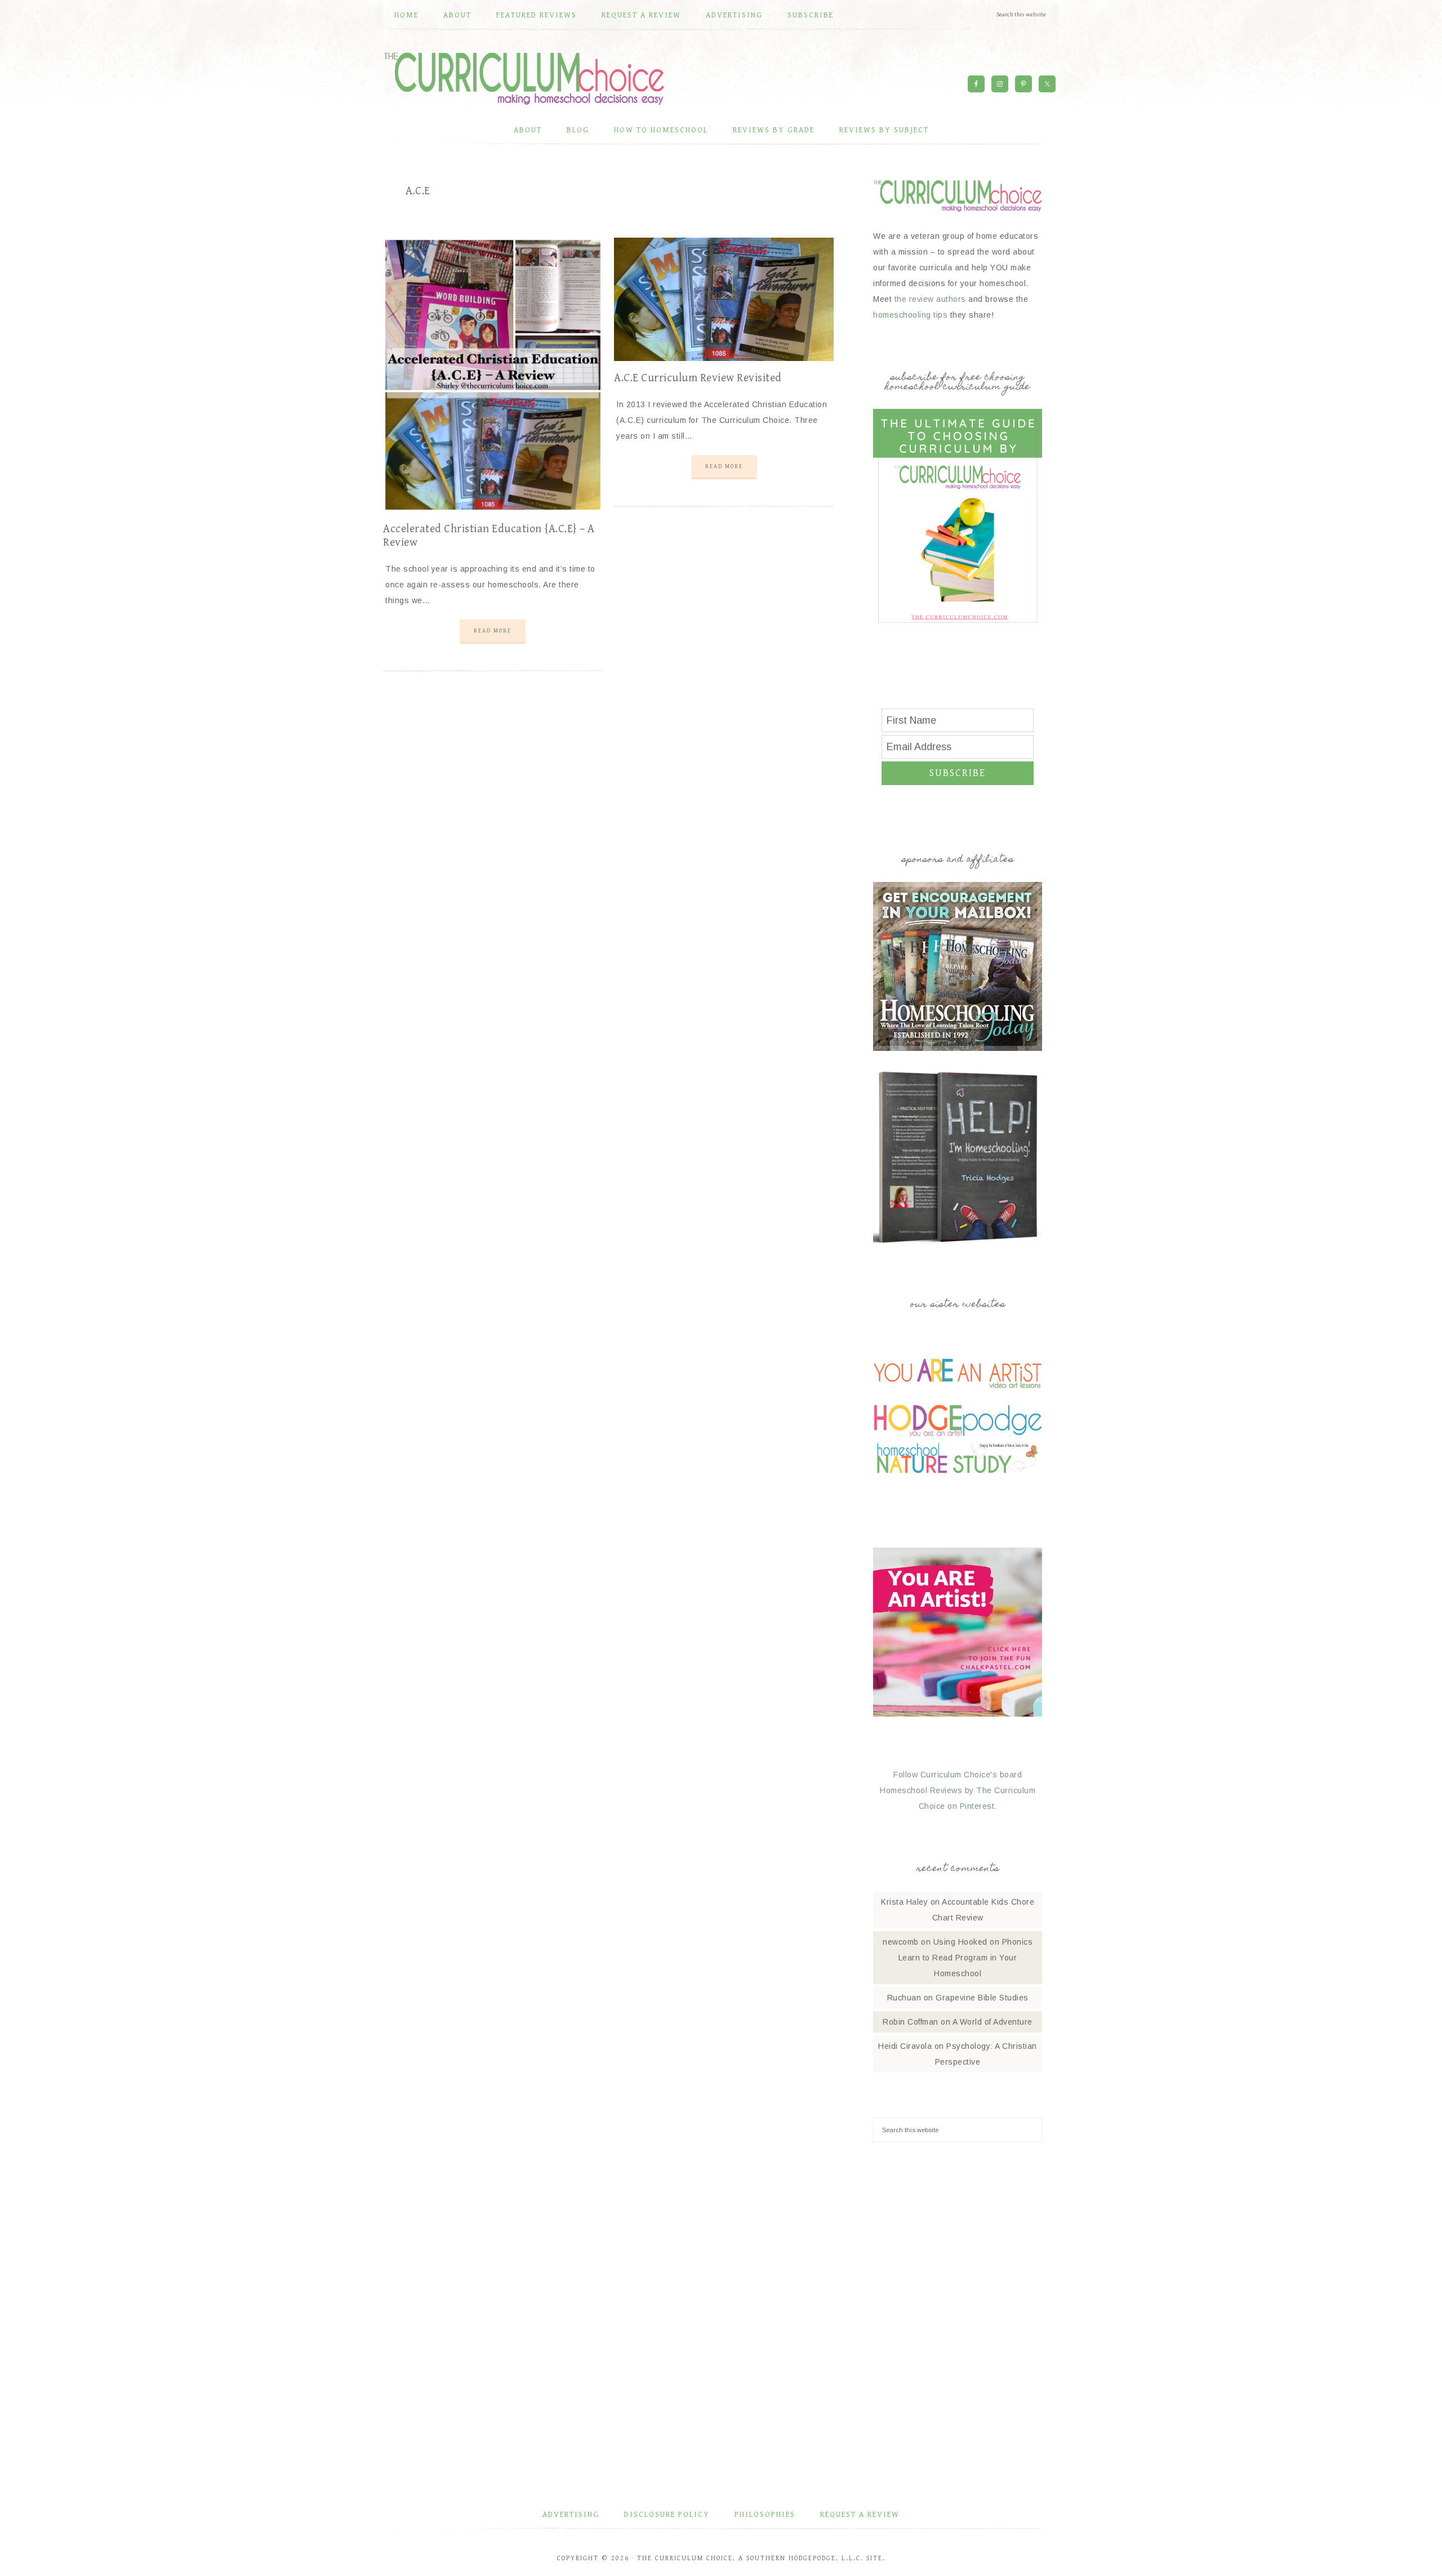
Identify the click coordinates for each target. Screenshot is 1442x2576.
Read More (493, 631)
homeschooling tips (910, 315)
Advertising (571, 2515)
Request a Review (860, 2515)
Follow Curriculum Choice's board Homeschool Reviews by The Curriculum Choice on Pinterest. (958, 1790)
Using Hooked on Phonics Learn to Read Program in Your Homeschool (965, 1958)
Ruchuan (904, 1998)
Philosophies (765, 2515)
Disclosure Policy (667, 2515)
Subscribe (958, 773)
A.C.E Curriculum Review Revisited (698, 378)
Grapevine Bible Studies (982, 1998)
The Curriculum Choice (524, 78)
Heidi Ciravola (905, 2046)
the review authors (930, 299)
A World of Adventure (993, 2022)
